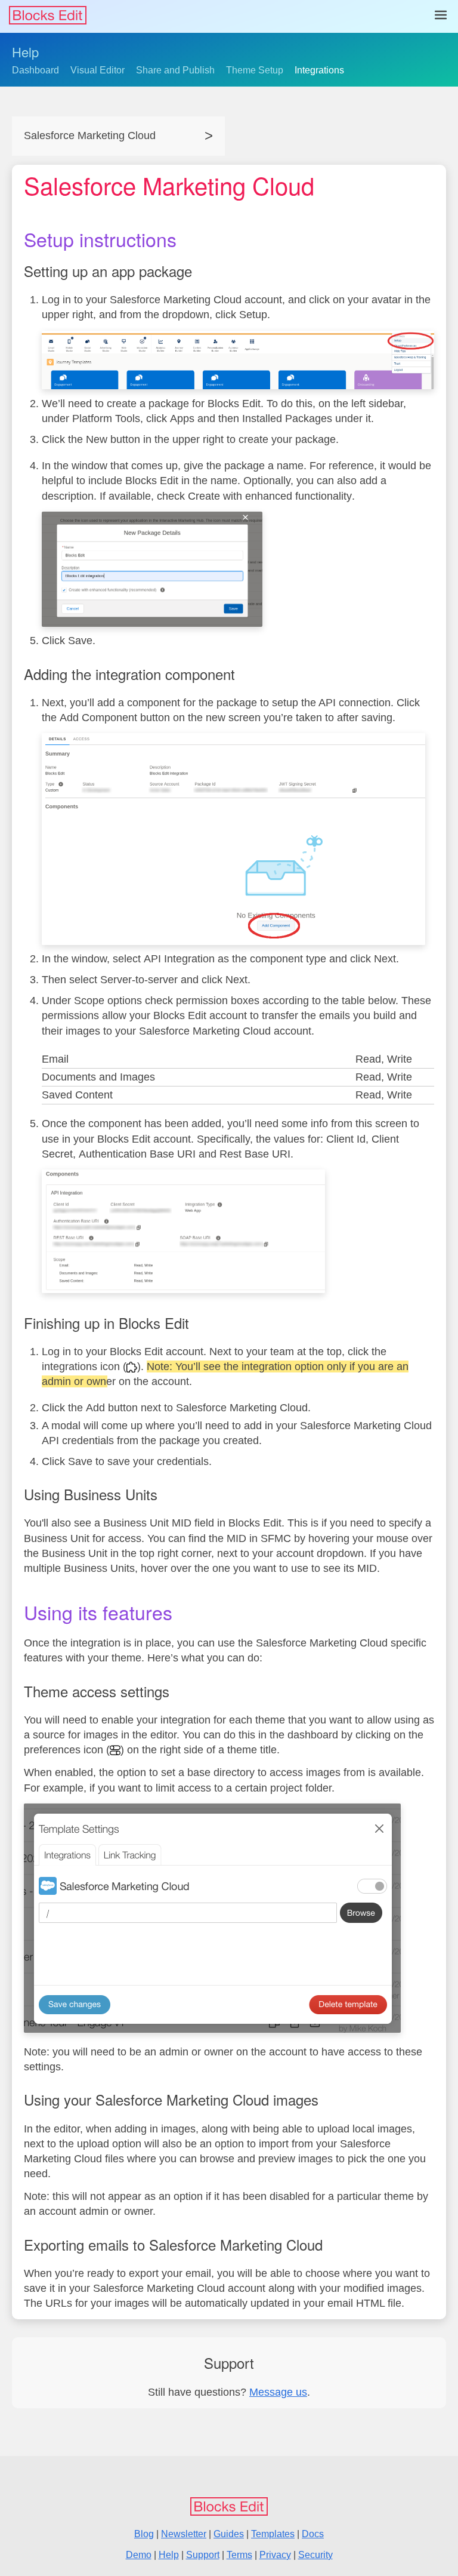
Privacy (275, 2555)
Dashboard (35, 70)
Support (203, 2555)
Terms (239, 2555)
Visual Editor (98, 70)
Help (25, 52)
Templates (273, 2534)
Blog (144, 2534)
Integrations (319, 70)
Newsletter (184, 2534)
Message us (278, 2392)
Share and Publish (175, 70)
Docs (313, 2534)
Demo (139, 2555)
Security (315, 2555)
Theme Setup (255, 70)
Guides (229, 2534)
